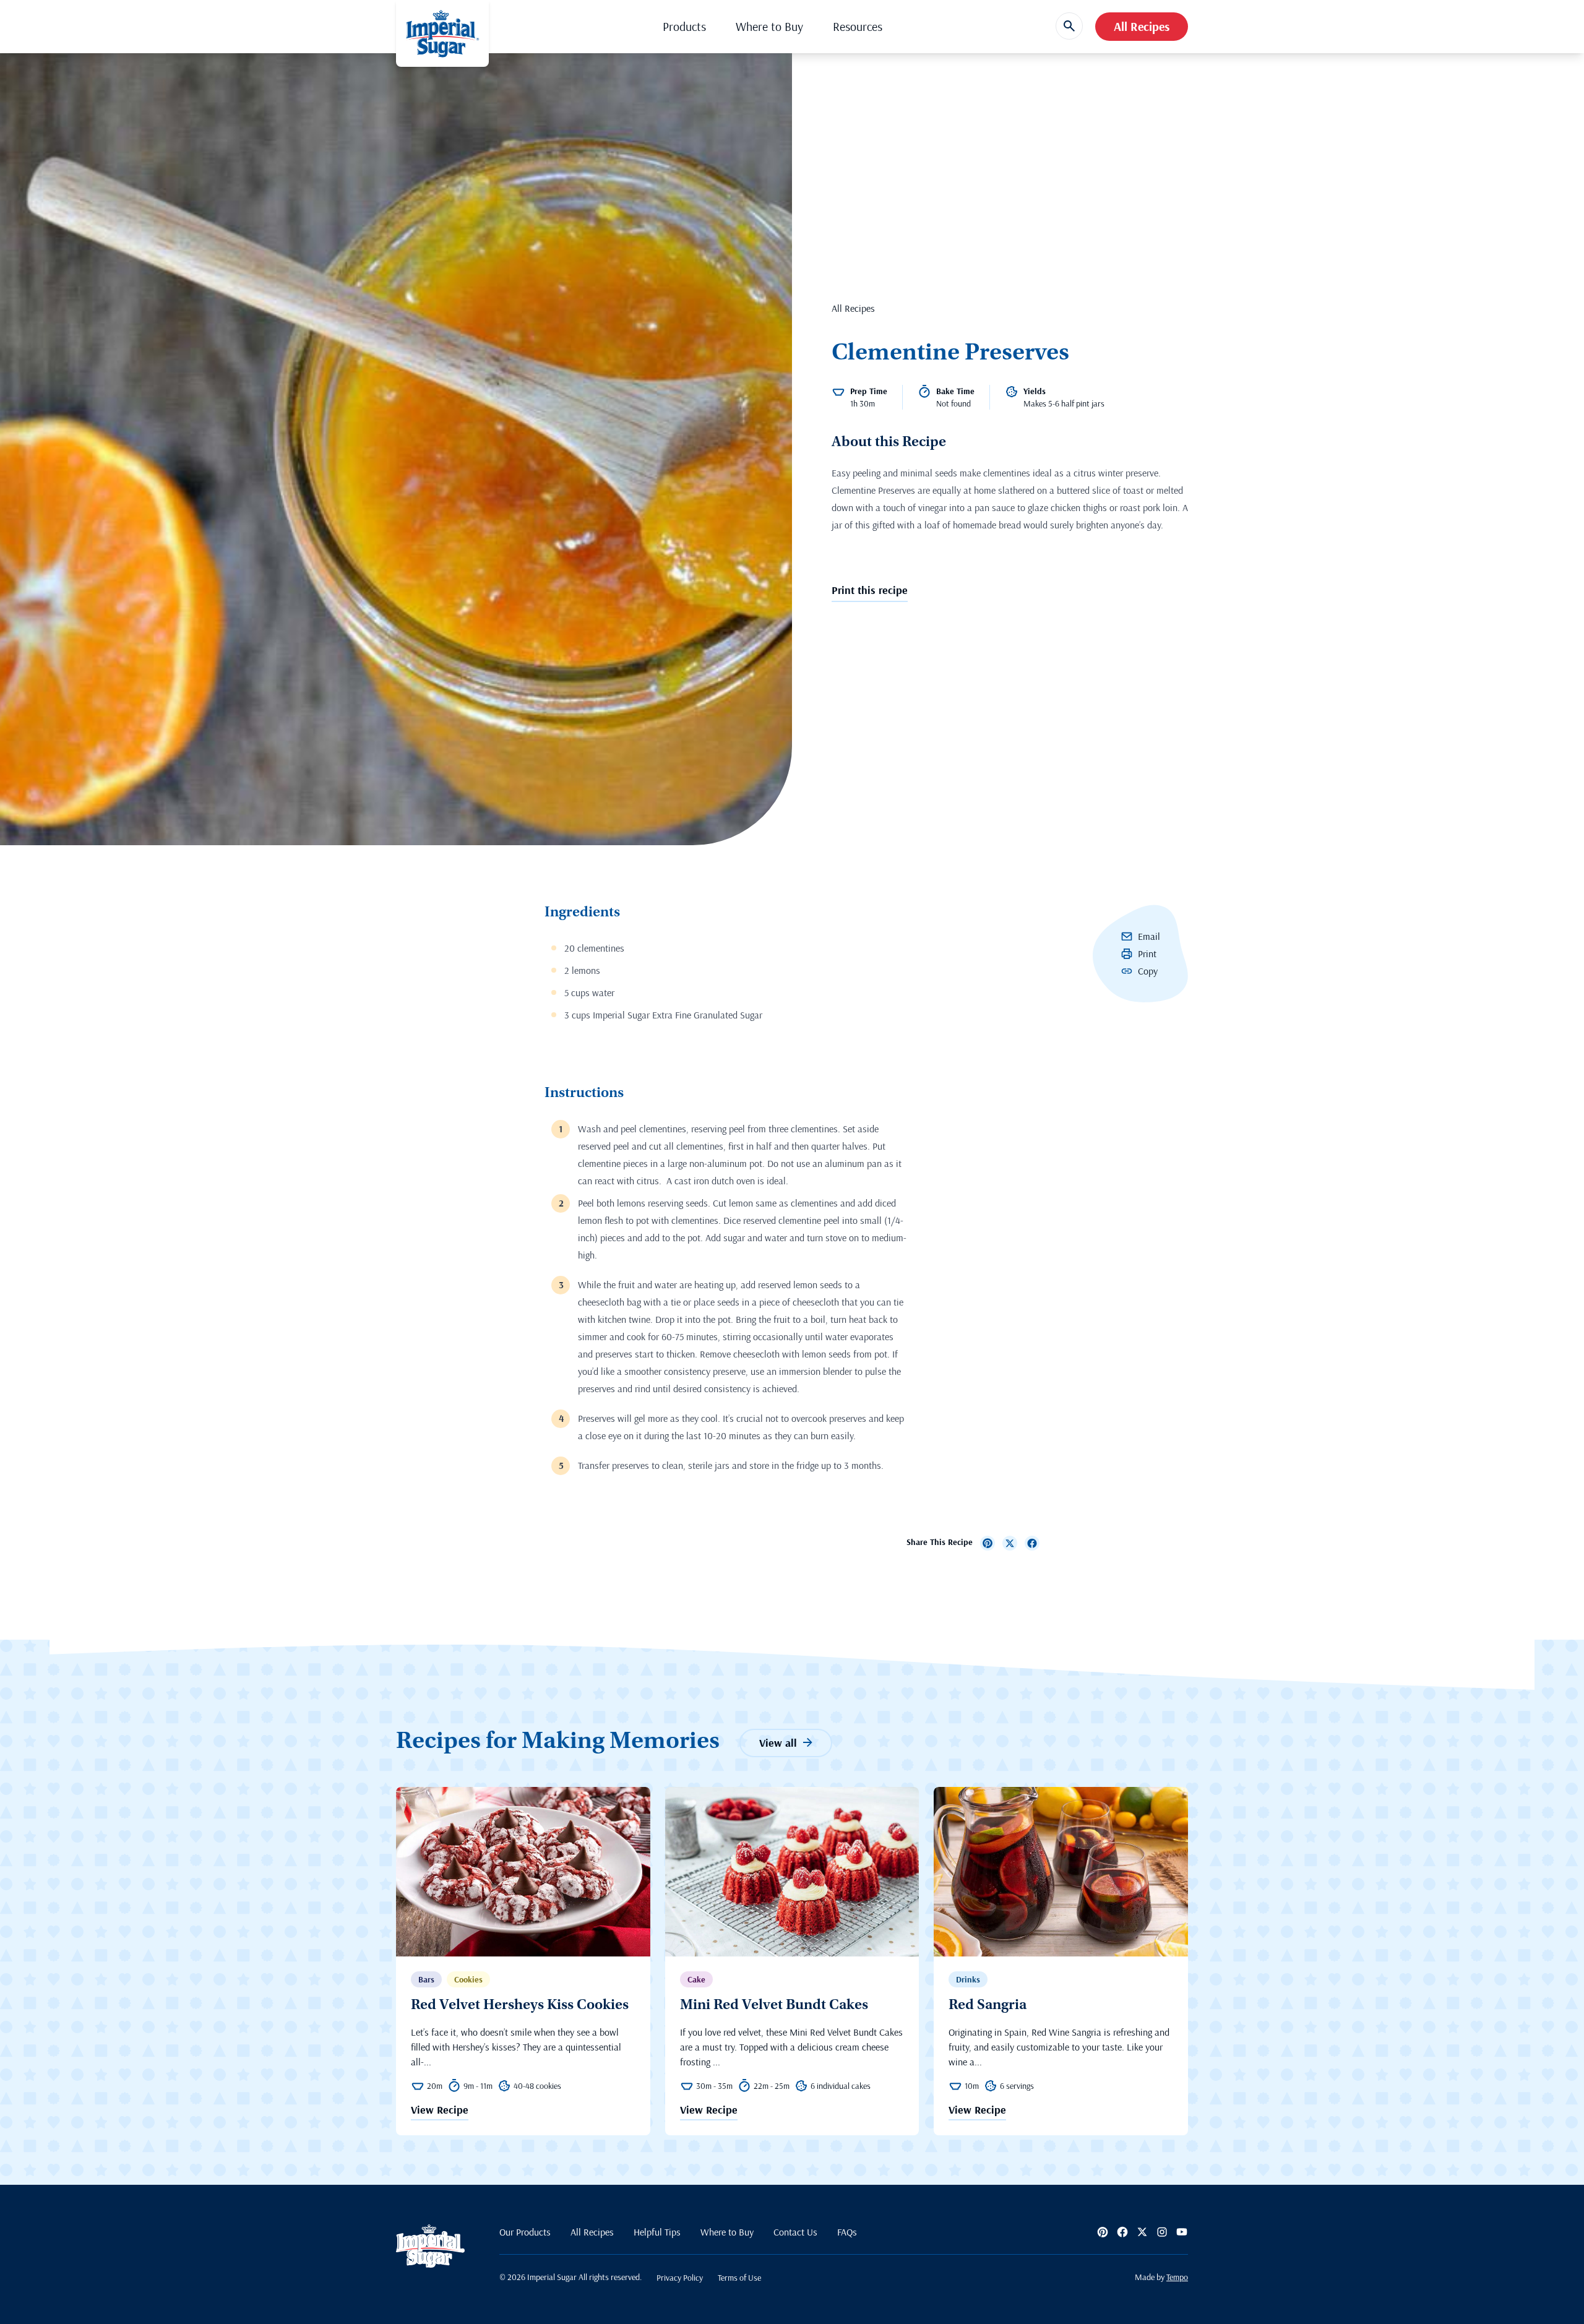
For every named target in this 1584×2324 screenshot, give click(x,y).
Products (684, 26)
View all (778, 1743)
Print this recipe (870, 590)
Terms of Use (739, 2278)
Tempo (1177, 2277)
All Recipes (1142, 26)
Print (1147, 953)
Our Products (525, 2232)
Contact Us (795, 2232)
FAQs (847, 2232)
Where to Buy (769, 26)
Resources (858, 26)
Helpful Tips (657, 2232)
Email (1149, 936)
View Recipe (440, 2111)
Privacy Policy (680, 2278)
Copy (1148, 971)
